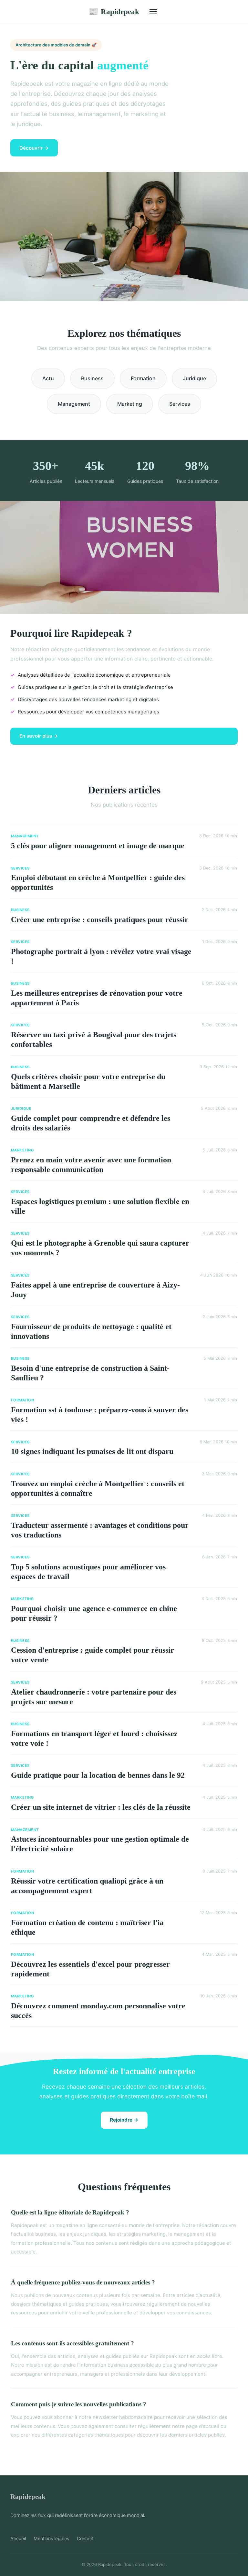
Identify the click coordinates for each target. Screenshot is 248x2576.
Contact (85, 2538)
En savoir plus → (39, 736)
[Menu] (153, 12)
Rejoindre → (124, 2120)
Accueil (18, 2538)
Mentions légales (51, 2538)
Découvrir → (34, 148)
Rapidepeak (114, 12)
